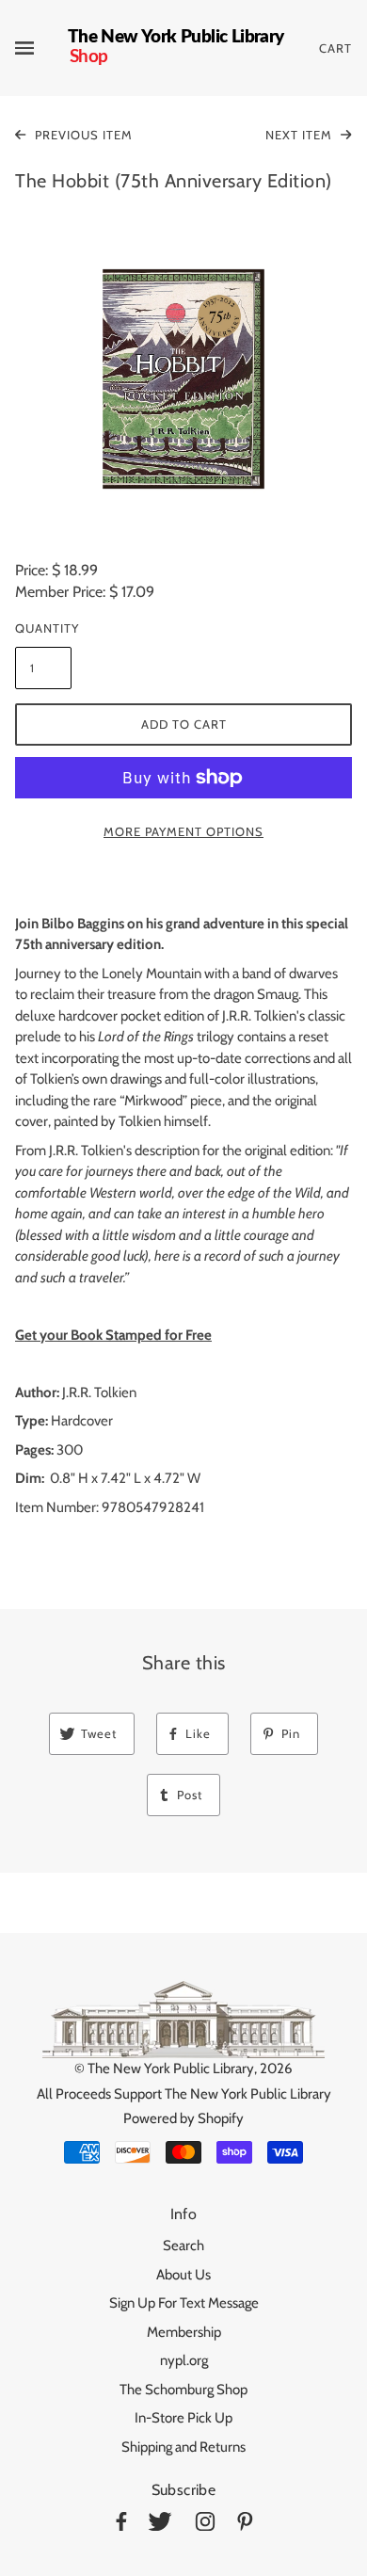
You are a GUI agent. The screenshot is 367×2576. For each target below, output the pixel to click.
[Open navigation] (41, 48)
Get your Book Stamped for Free (113, 1335)
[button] (183, 379)
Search (183, 2246)
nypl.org (184, 2360)
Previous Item (82, 135)
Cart (335, 48)
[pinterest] (245, 2525)
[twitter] (160, 2525)
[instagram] (205, 2525)
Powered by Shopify (183, 2118)
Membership (184, 2332)
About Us (183, 2275)
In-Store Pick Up (183, 2418)
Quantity (43, 628)
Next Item (301, 135)
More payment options (183, 831)
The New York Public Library (171, 2069)
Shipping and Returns (183, 2447)
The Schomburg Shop (183, 2390)
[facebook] (121, 2525)
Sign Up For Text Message (184, 2303)
